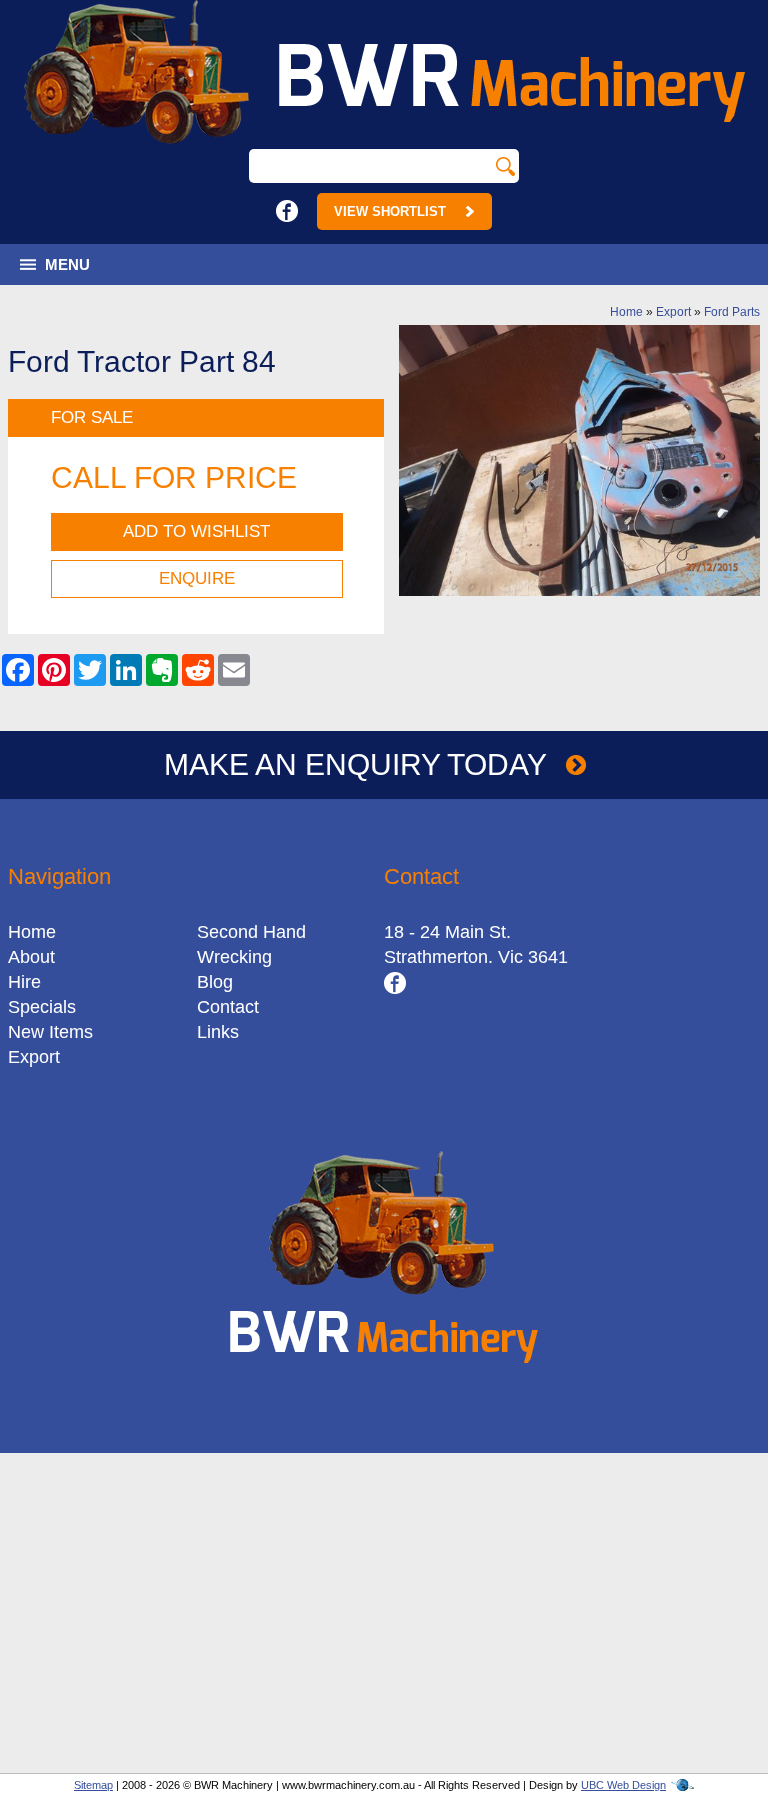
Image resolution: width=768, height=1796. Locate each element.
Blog (215, 982)
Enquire (197, 578)
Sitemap (93, 1785)
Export (673, 312)
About (31, 957)
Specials (42, 1007)
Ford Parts (732, 312)
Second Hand (251, 932)
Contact (228, 1007)
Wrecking (234, 957)
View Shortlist (390, 211)
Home (626, 312)
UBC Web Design (623, 1785)
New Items (50, 1032)
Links (218, 1032)
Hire (24, 982)
